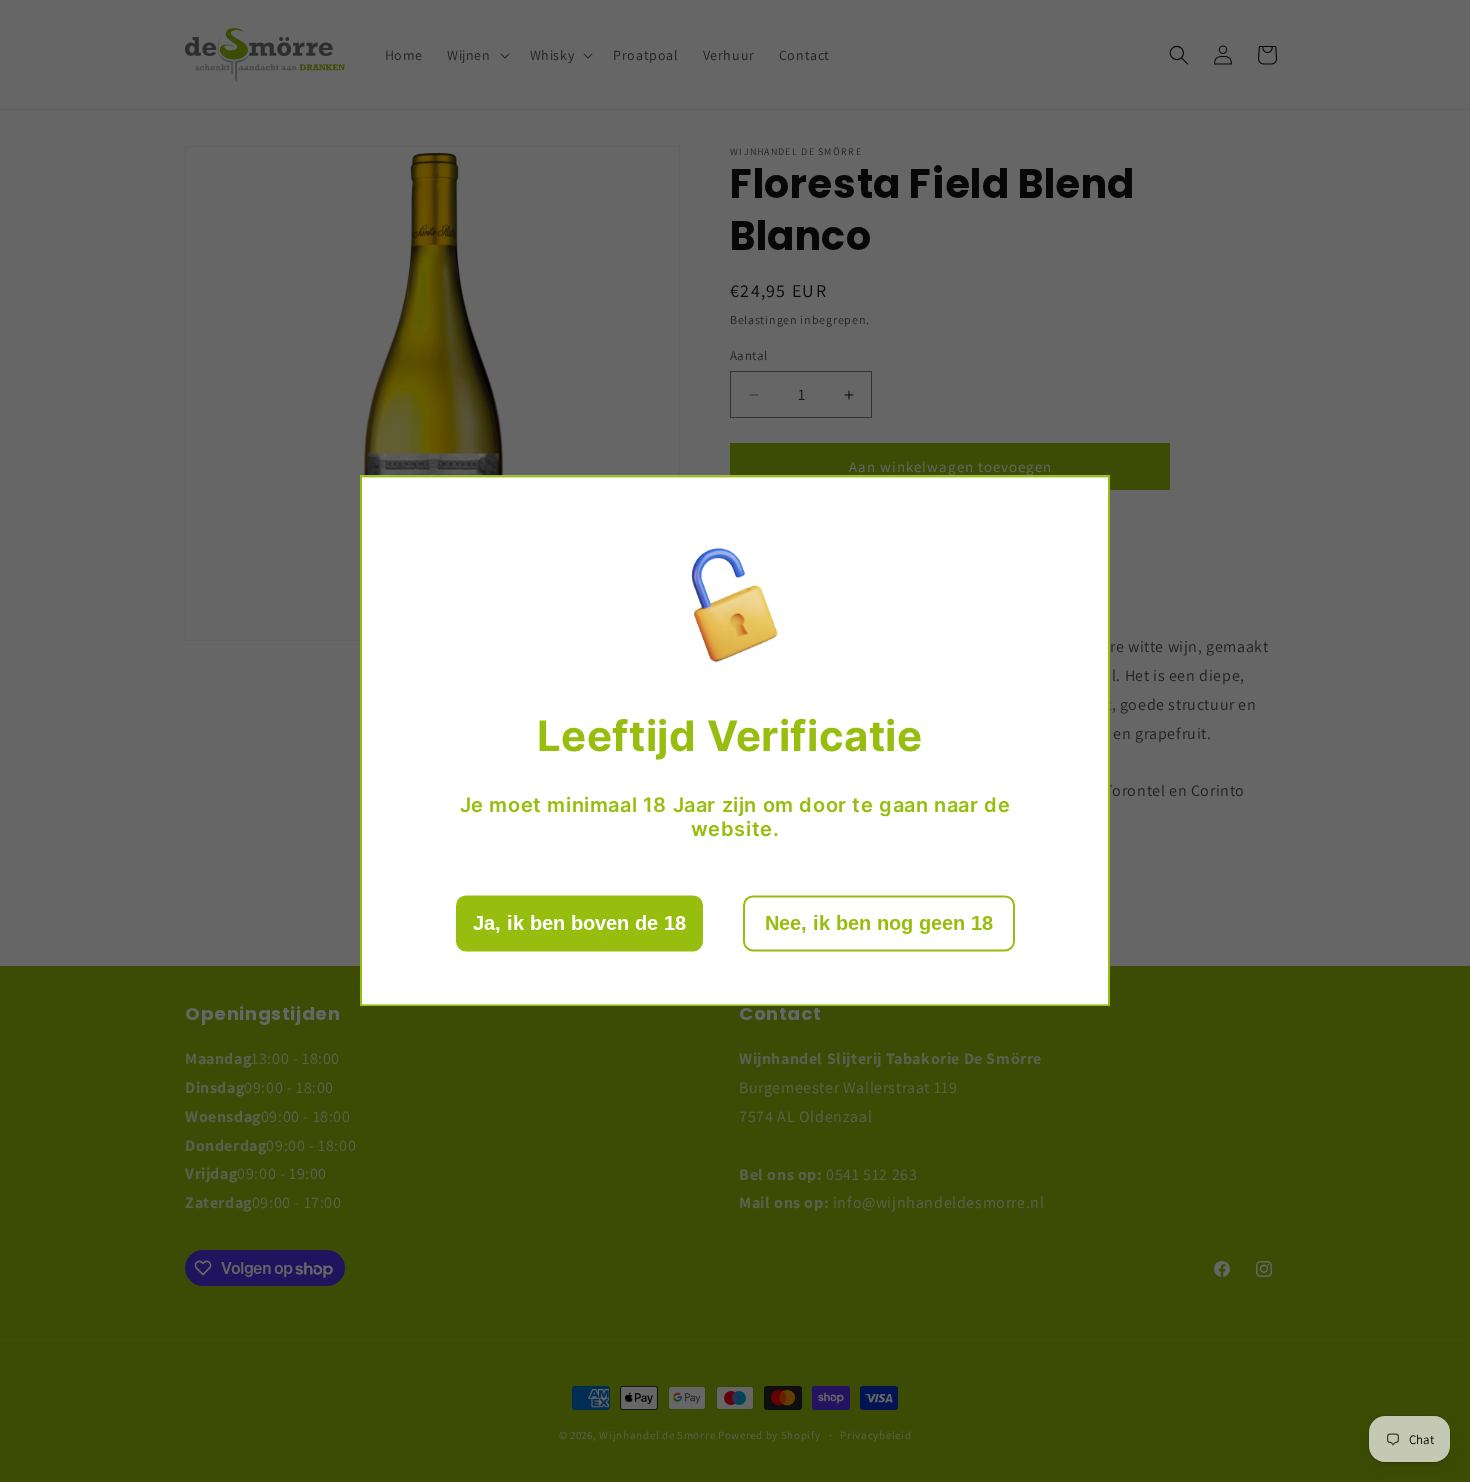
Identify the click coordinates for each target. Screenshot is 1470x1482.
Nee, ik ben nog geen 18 (879, 924)
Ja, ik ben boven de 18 (579, 924)
